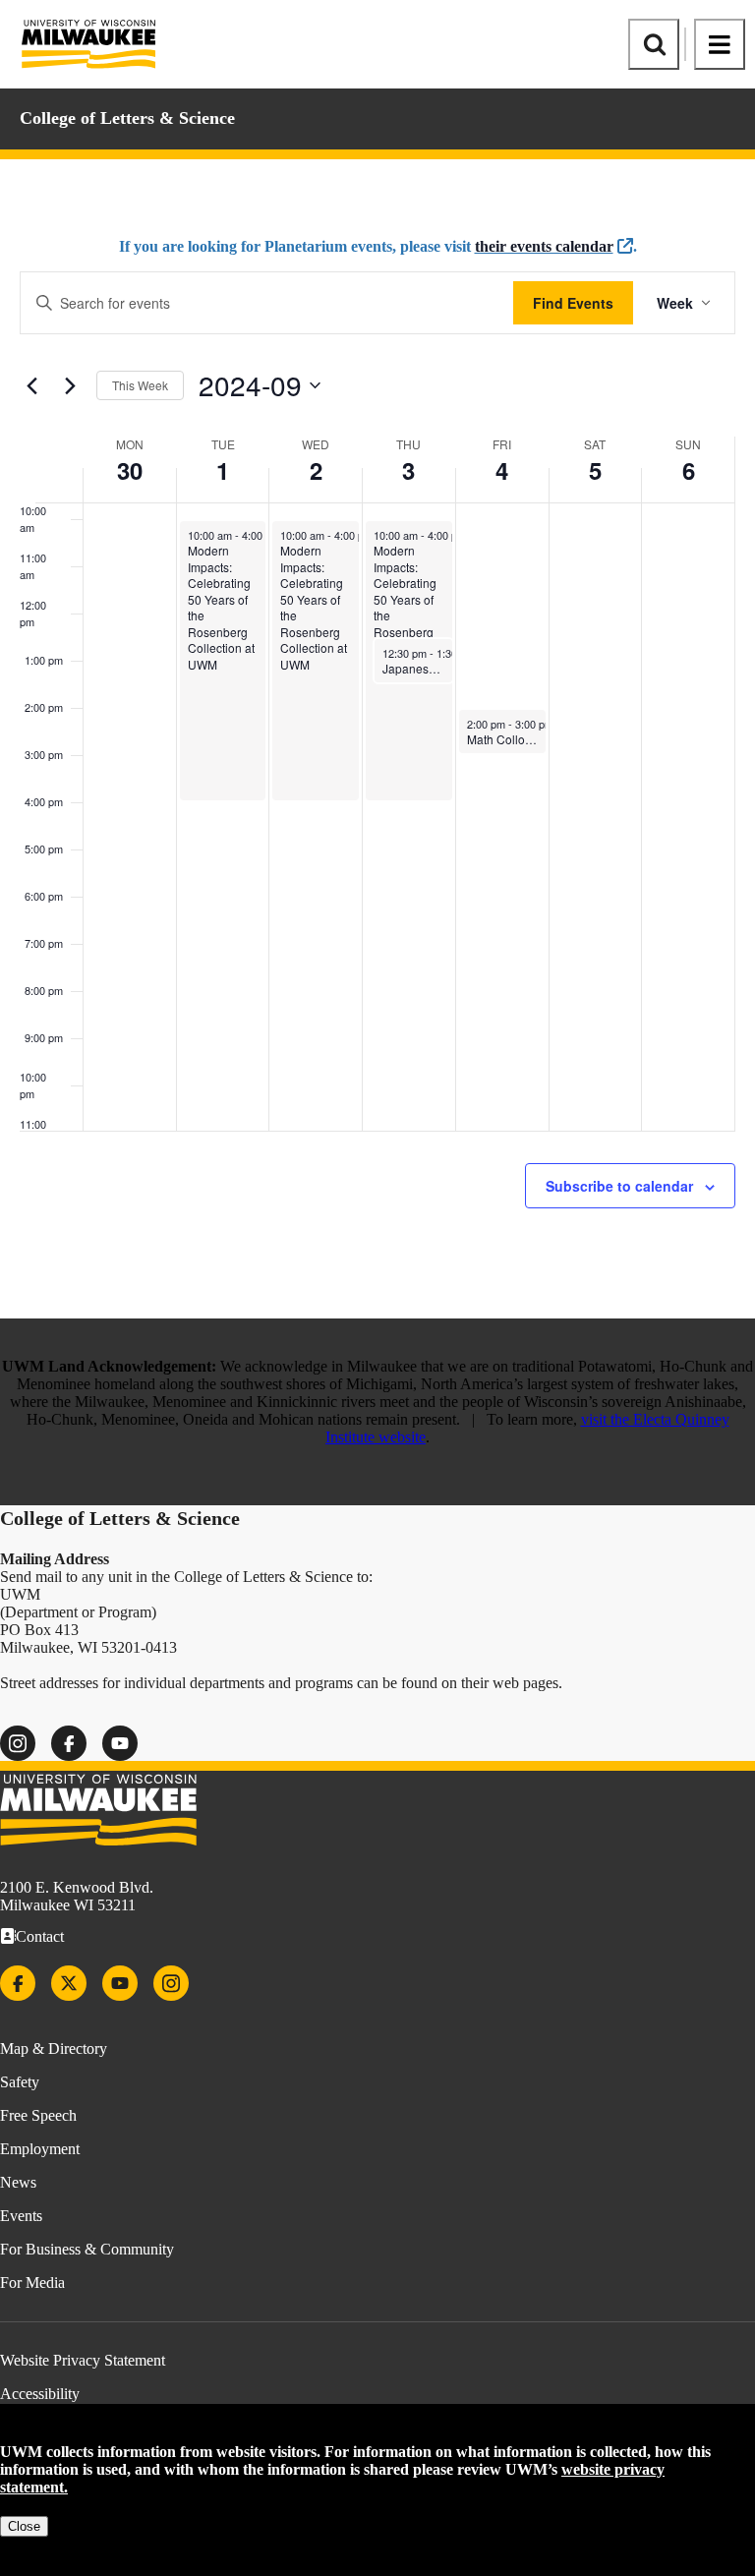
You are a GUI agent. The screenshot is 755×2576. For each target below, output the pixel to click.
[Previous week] (31, 385)
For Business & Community (87, 2249)
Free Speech (38, 2115)
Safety (20, 2082)
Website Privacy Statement (83, 2360)
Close (24, 2526)
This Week (140, 385)
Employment (40, 2149)
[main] (377, 739)
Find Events (573, 303)
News (18, 2182)
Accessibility (40, 2394)
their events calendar (544, 246)
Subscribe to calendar (619, 1186)
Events (21, 2216)
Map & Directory (54, 2049)
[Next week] (70, 385)
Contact (40, 1936)
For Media (32, 2283)
